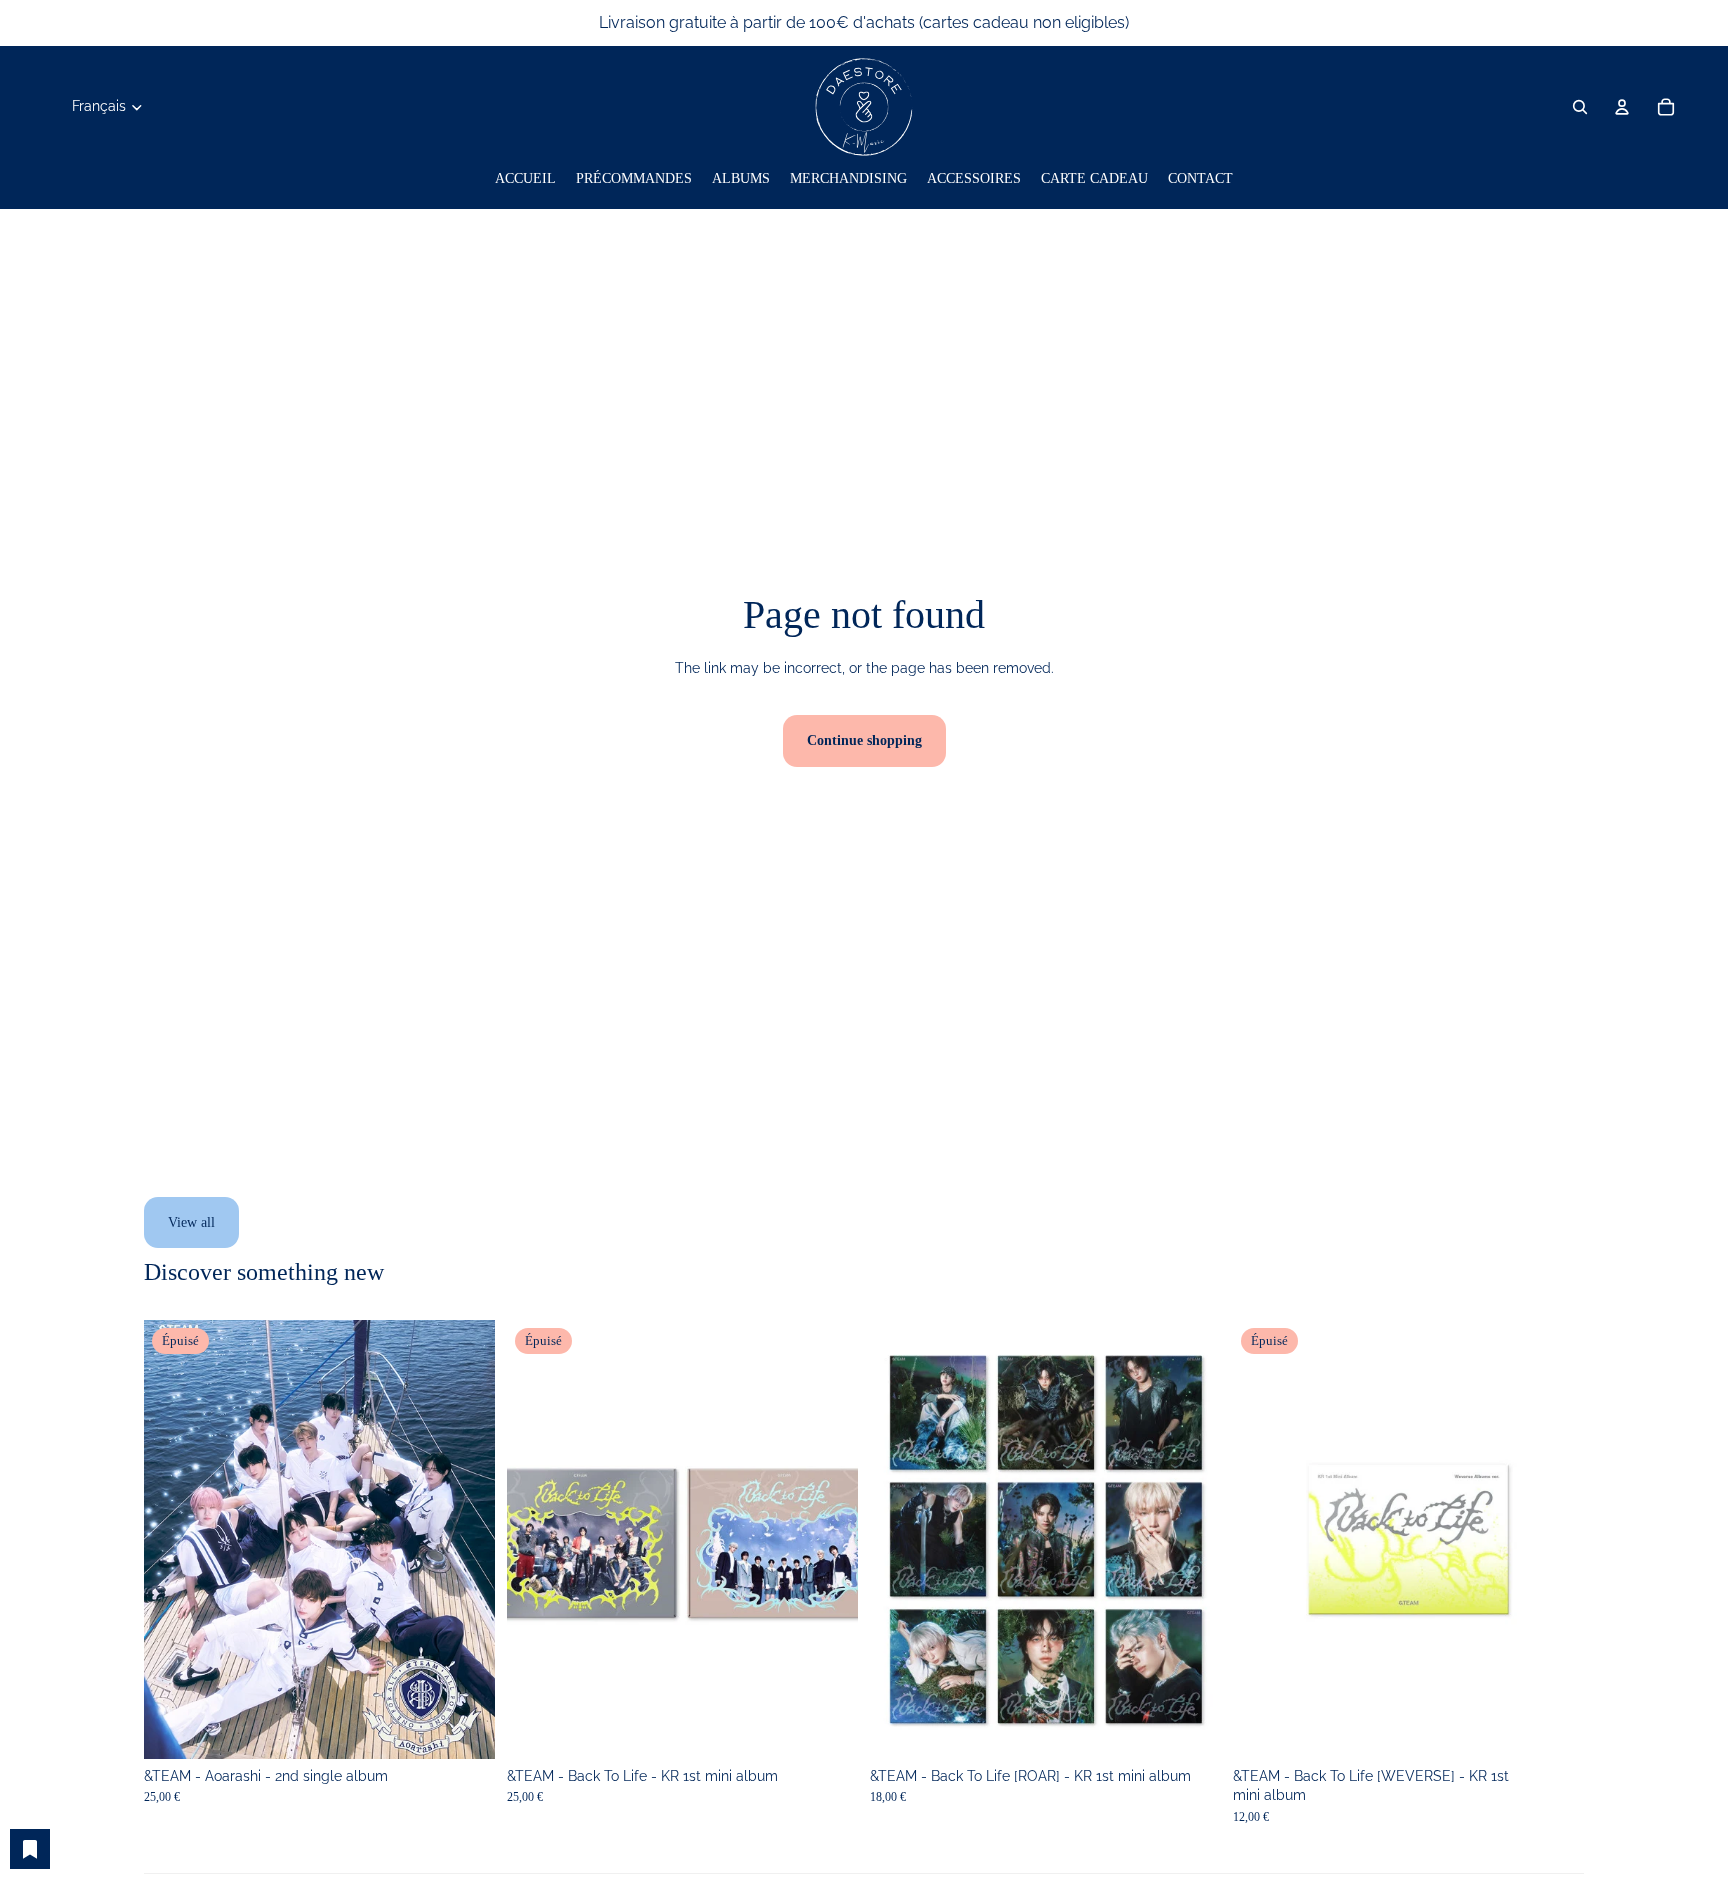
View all (191, 1222)
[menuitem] (525, 179)
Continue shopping (864, 740)
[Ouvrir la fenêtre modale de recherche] (1580, 107)
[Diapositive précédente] (174, 1540)
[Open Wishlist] (30, 1849)
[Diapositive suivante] (465, 1540)
